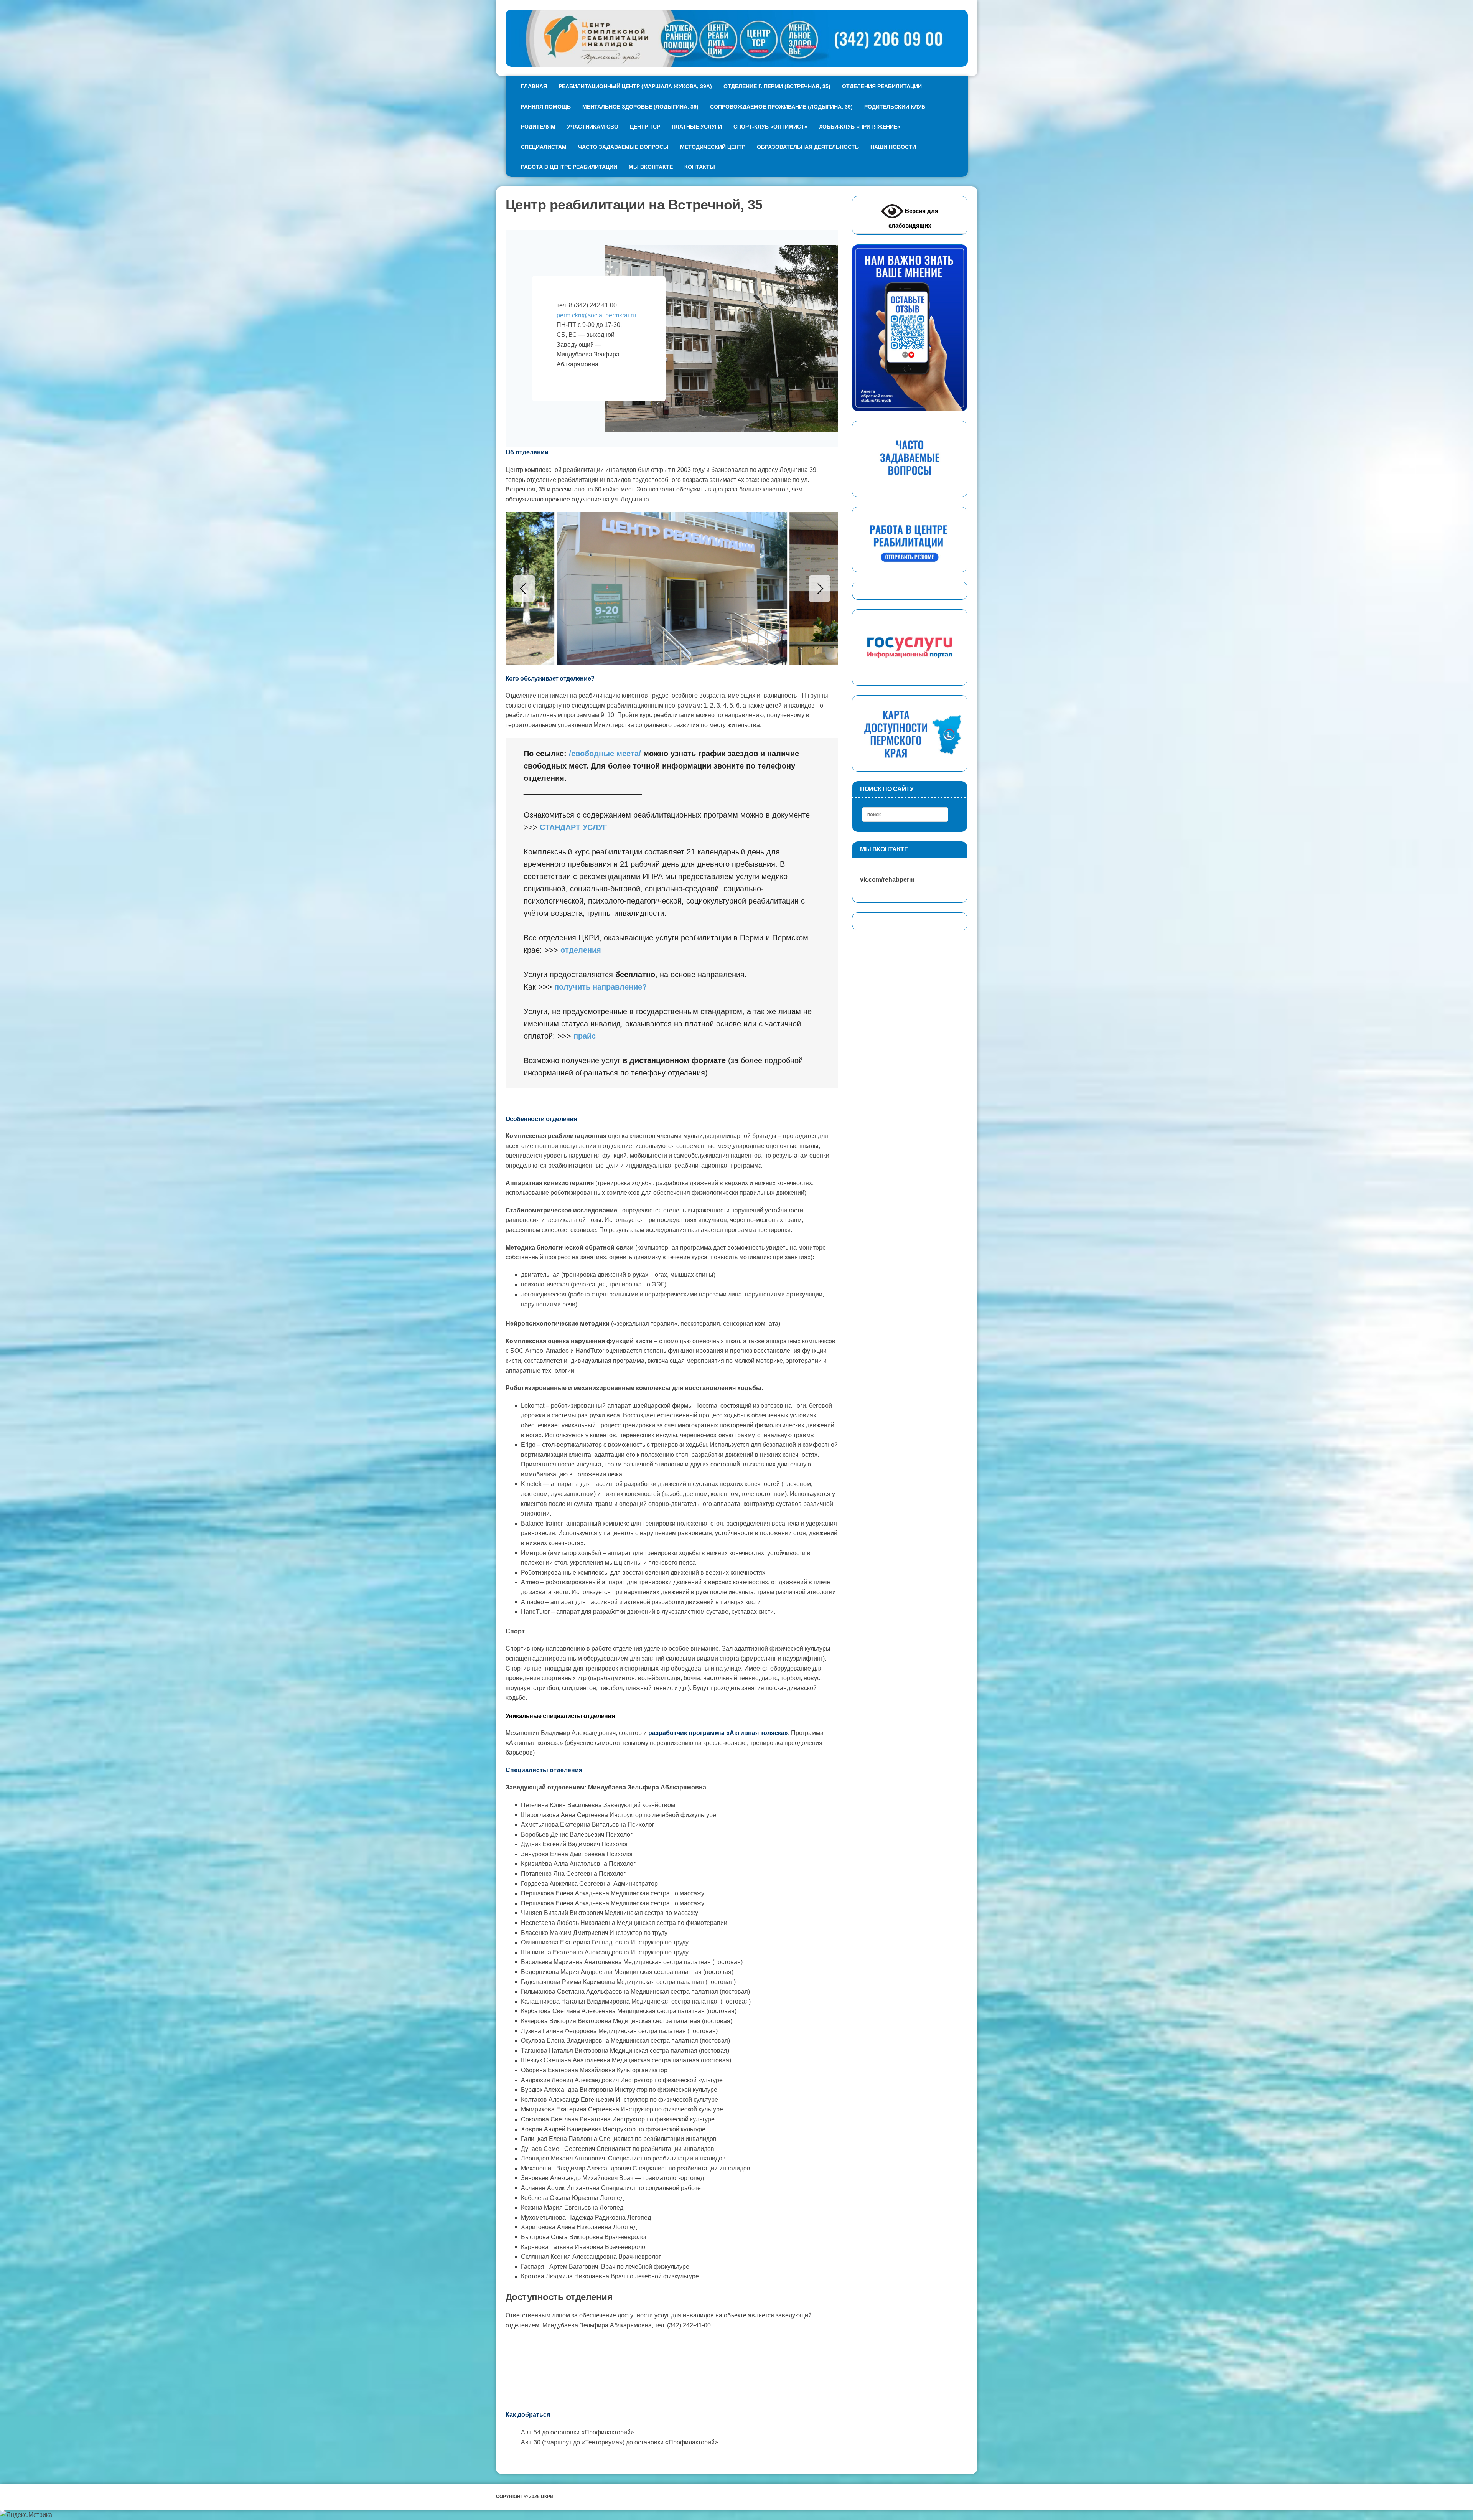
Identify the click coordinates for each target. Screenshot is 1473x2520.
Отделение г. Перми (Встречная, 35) (777, 86)
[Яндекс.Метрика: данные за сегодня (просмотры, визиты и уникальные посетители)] (26, 2515)
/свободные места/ (605, 754)
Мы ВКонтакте (651, 167)
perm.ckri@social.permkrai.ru (596, 315)
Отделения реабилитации (882, 86)
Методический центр (713, 147)
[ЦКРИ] (737, 38)
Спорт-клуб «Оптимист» (770, 127)
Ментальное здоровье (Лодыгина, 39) (640, 107)
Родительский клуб (895, 107)
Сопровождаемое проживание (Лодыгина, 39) (781, 107)
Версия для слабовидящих (913, 218)
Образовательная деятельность (808, 147)
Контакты (700, 167)
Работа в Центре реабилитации (569, 167)
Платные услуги (697, 127)
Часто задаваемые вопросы (623, 147)
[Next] (820, 589)
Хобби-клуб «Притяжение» (860, 127)
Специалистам (544, 147)
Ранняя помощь (546, 107)
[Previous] (524, 589)
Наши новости (893, 147)
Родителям (538, 127)
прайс (585, 1036)
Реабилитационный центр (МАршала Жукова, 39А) (635, 86)
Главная (534, 86)
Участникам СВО (593, 127)
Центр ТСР (645, 127)
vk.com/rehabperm (883, 880)
